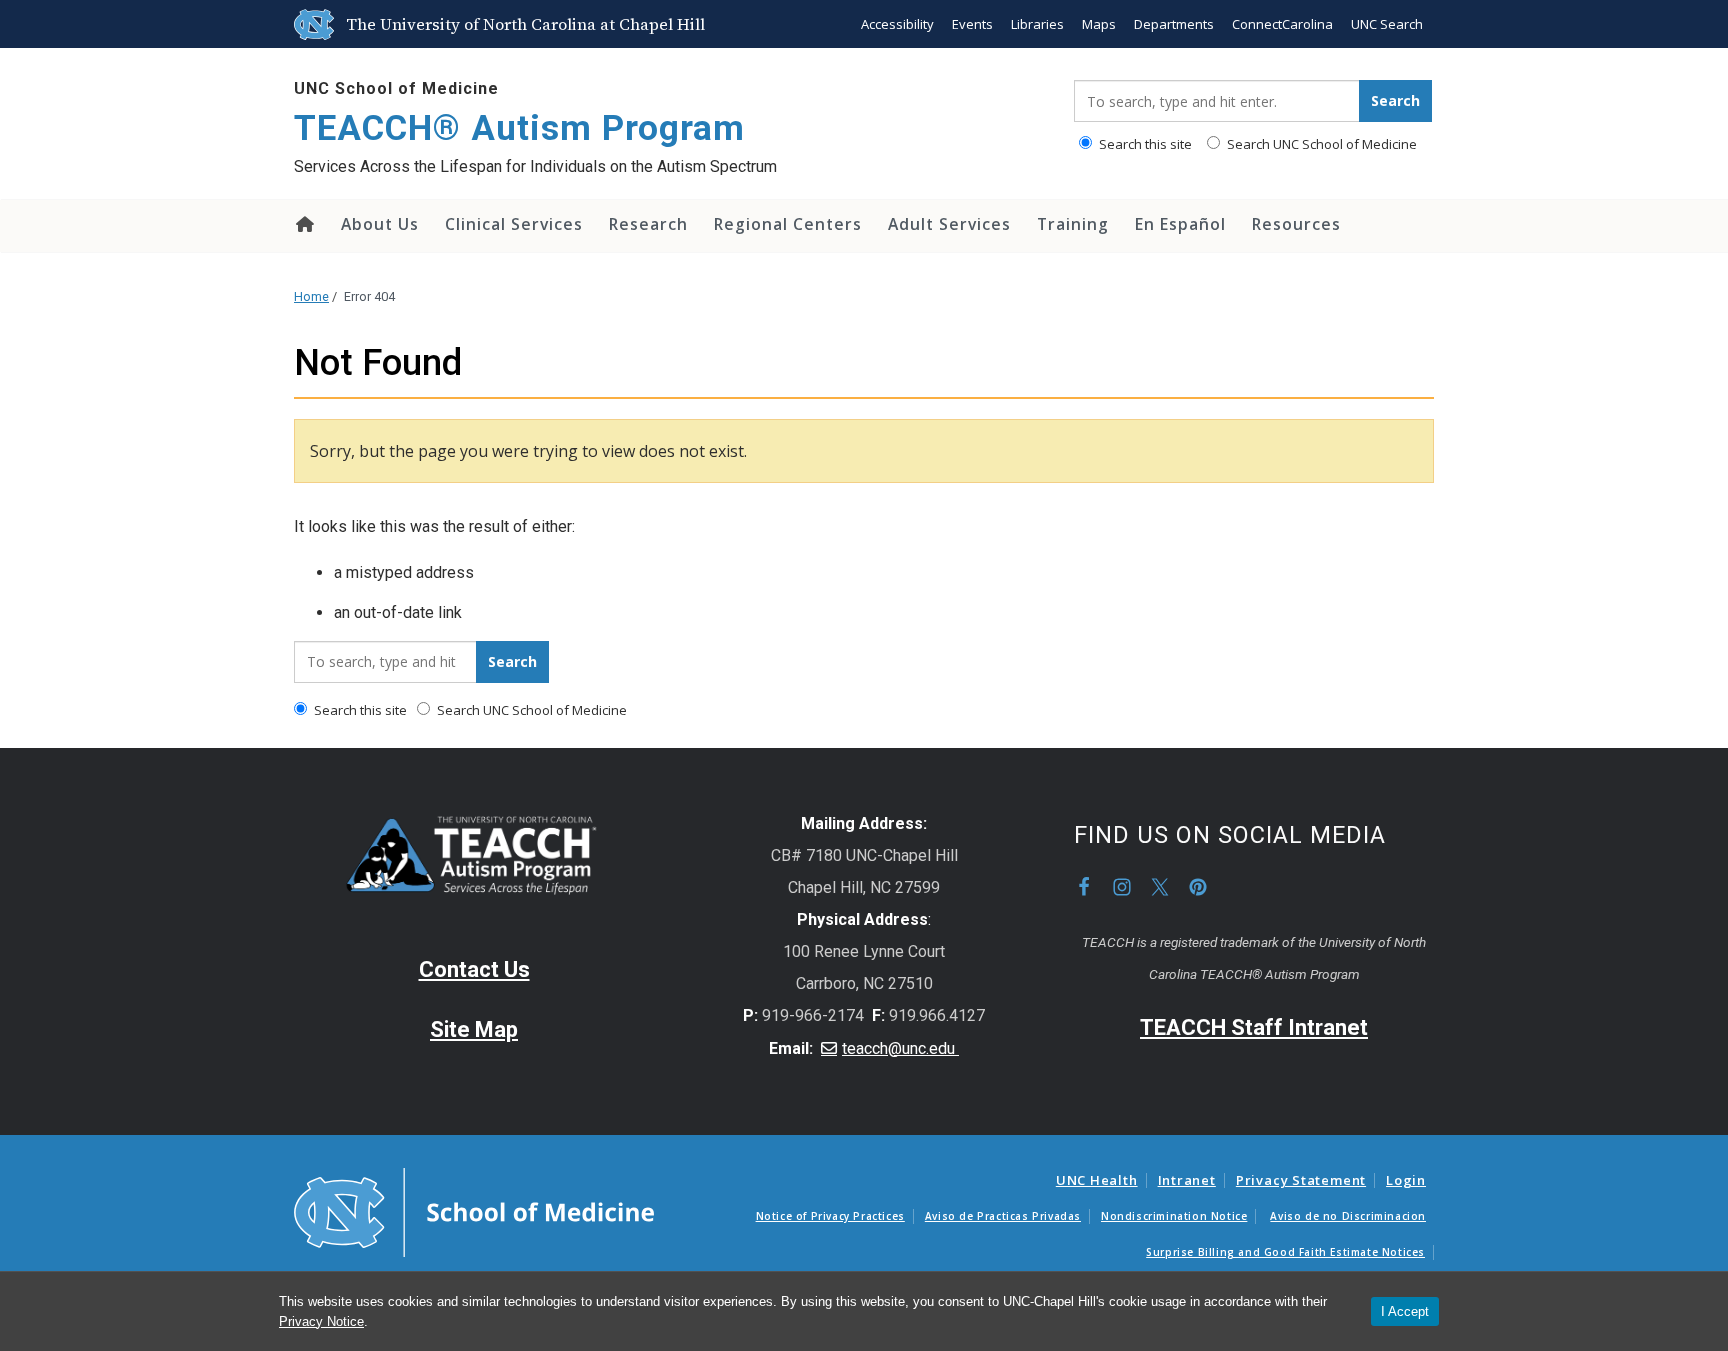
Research (648, 224)
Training (1073, 224)
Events (972, 24)
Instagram (1122, 887)
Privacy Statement (1301, 1180)
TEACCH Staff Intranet (1254, 1027)
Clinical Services (514, 224)
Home (303, 224)
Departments (1174, 24)
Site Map (474, 1029)
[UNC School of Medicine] (474, 1211)
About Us (380, 224)
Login (1406, 1180)
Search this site (1144, 144)
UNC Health (1097, 1180)
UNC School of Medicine (396, 88)
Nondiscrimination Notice (1174, 1216)
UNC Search (1387, 24)
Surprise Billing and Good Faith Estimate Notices (1285, 1252)
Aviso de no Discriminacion (1348, 1216)
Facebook (1084, 887)
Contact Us (474, 969)
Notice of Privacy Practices (830, 1216)
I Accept (1405, 1311)
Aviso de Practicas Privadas (1003, 1216)
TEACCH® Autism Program (519, 128)
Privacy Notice (321, 1321)
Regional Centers (788, 224)
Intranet (1187, 1180)
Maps (1099, 24)
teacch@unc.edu (900, 1048)
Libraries (1037, 24)
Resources (1296, 224)
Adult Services (949, 224)
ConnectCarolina (1282, 24)
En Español (1180, 224)
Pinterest (1198, 887)
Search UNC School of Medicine (1320, 144)
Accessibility (897, 24)
